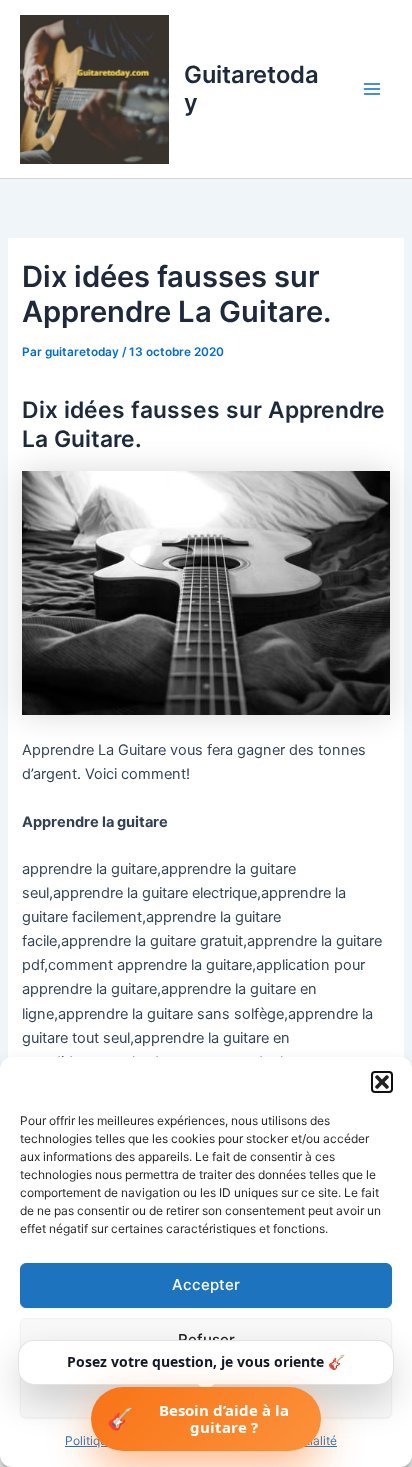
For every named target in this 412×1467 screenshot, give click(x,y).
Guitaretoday (251, 88)
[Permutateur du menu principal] (372, 89)
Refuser (206, 1339)
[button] (382, 1082)
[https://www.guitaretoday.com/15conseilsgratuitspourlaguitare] (205, 592)
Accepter (206, 1284)
